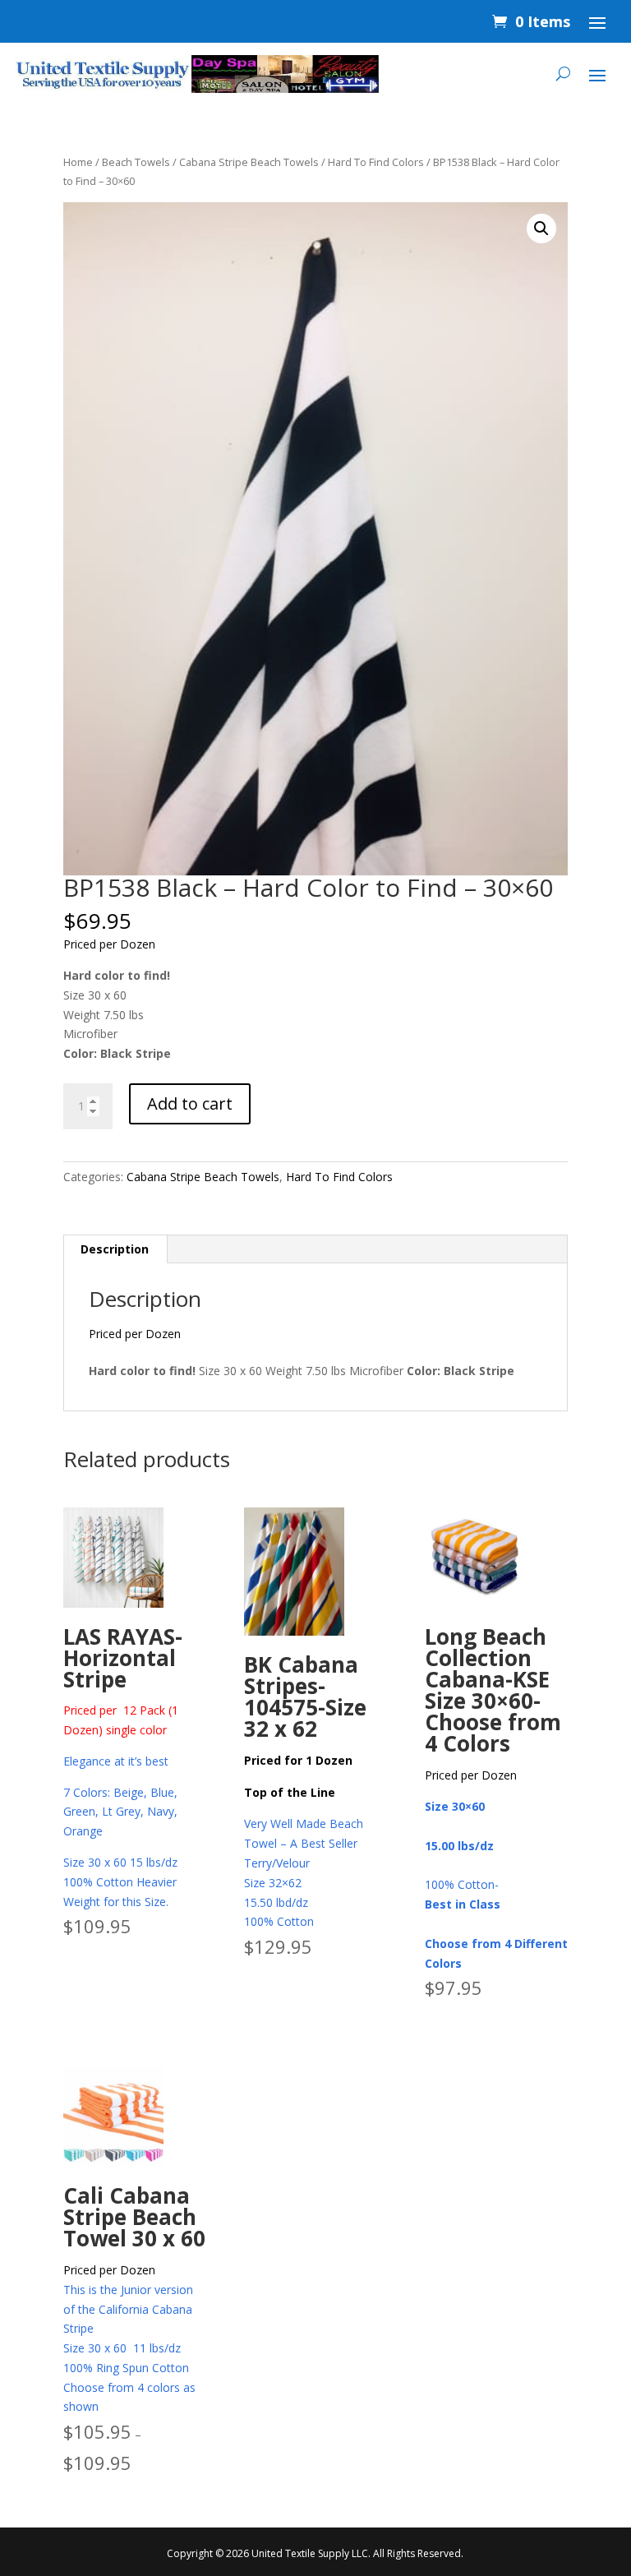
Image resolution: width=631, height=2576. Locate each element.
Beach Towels (136, 162)
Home (78, 162)
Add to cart (190, 1103)
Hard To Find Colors (376, 162)
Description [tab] (115, 1249)
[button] (541, 229)
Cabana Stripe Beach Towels (249, 162)
